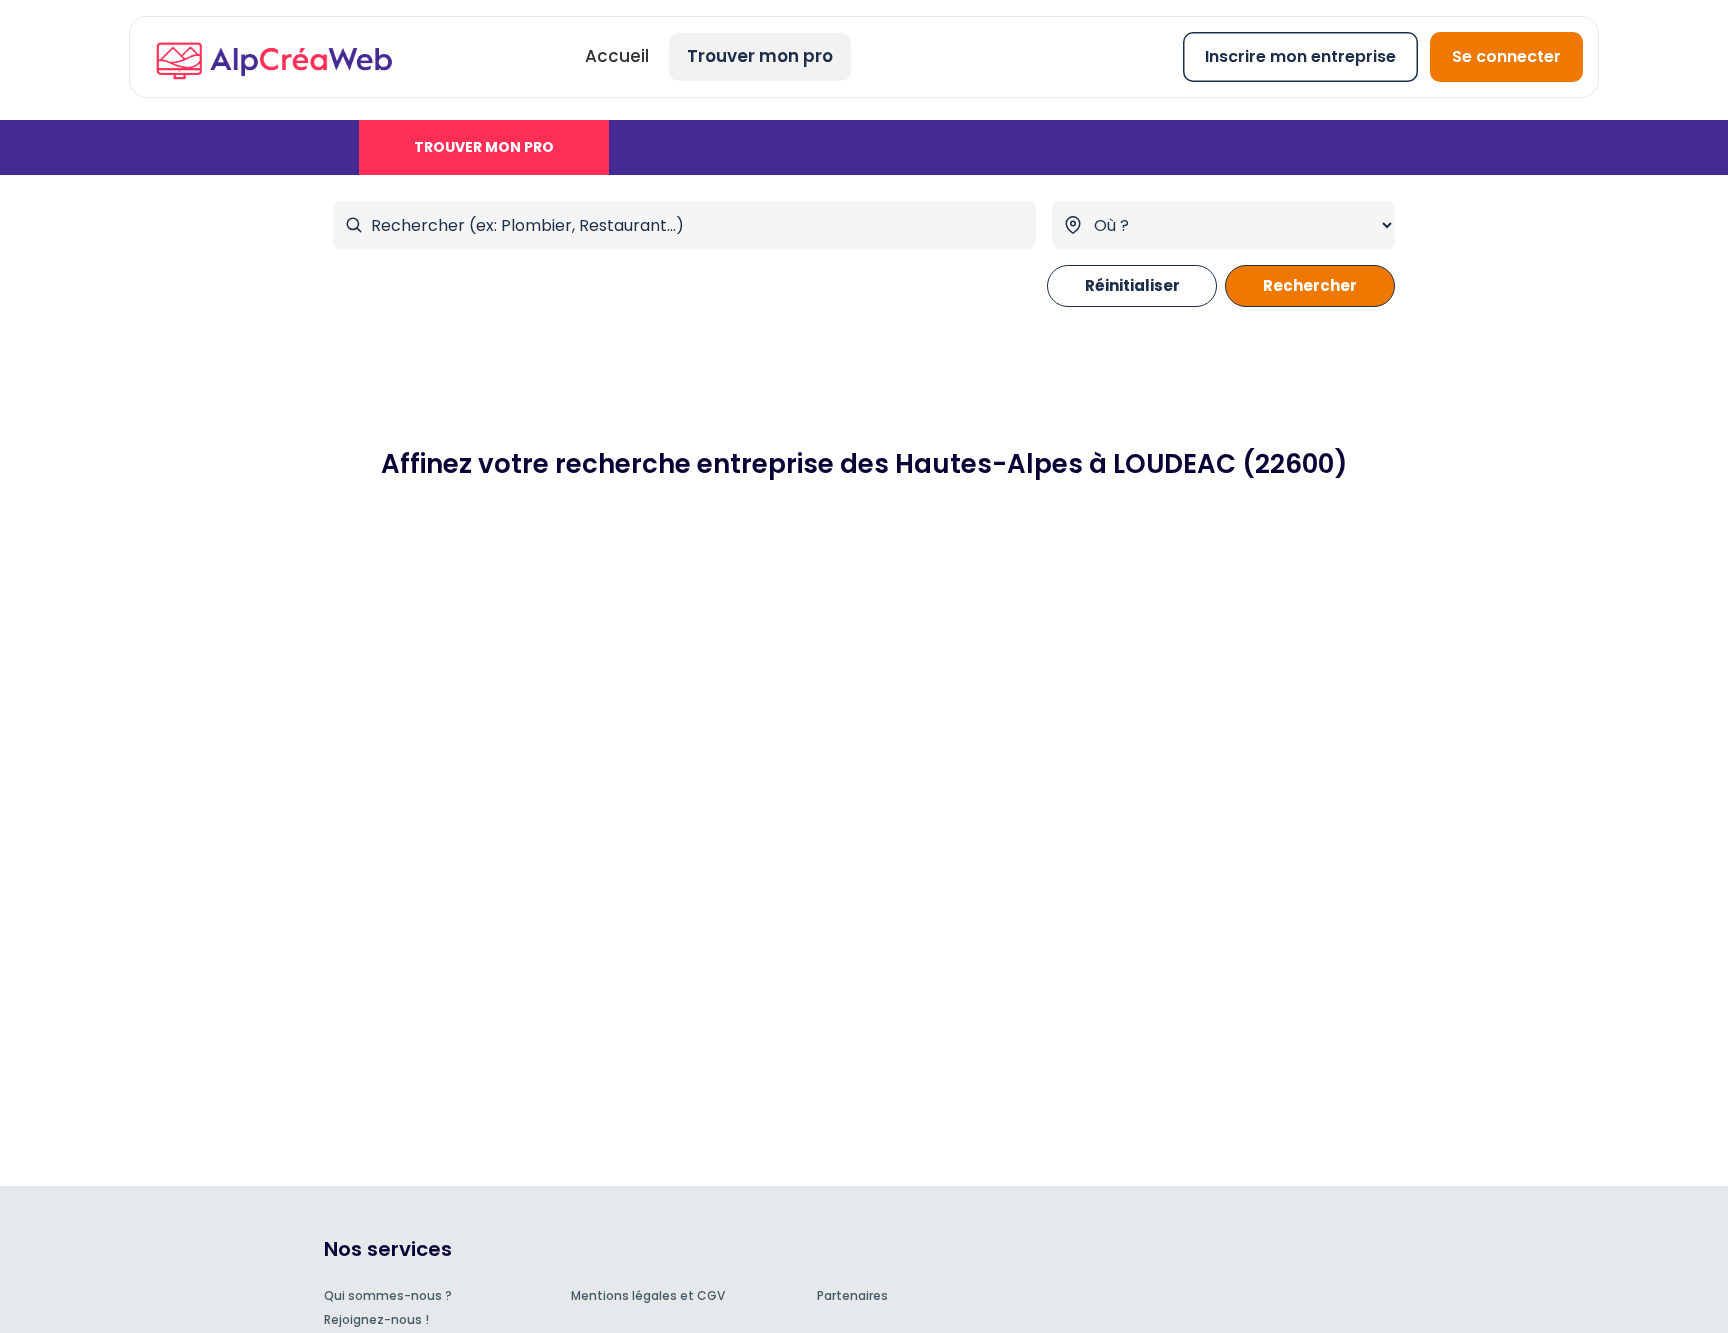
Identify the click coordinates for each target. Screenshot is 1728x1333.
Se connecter (1506, 56)
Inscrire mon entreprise (1300, 56)
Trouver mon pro (760, 56)
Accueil (617, 56)
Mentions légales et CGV (648, 1295)
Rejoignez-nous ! (376, 1319)
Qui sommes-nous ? (388, 1295)
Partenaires (852, 1295)
